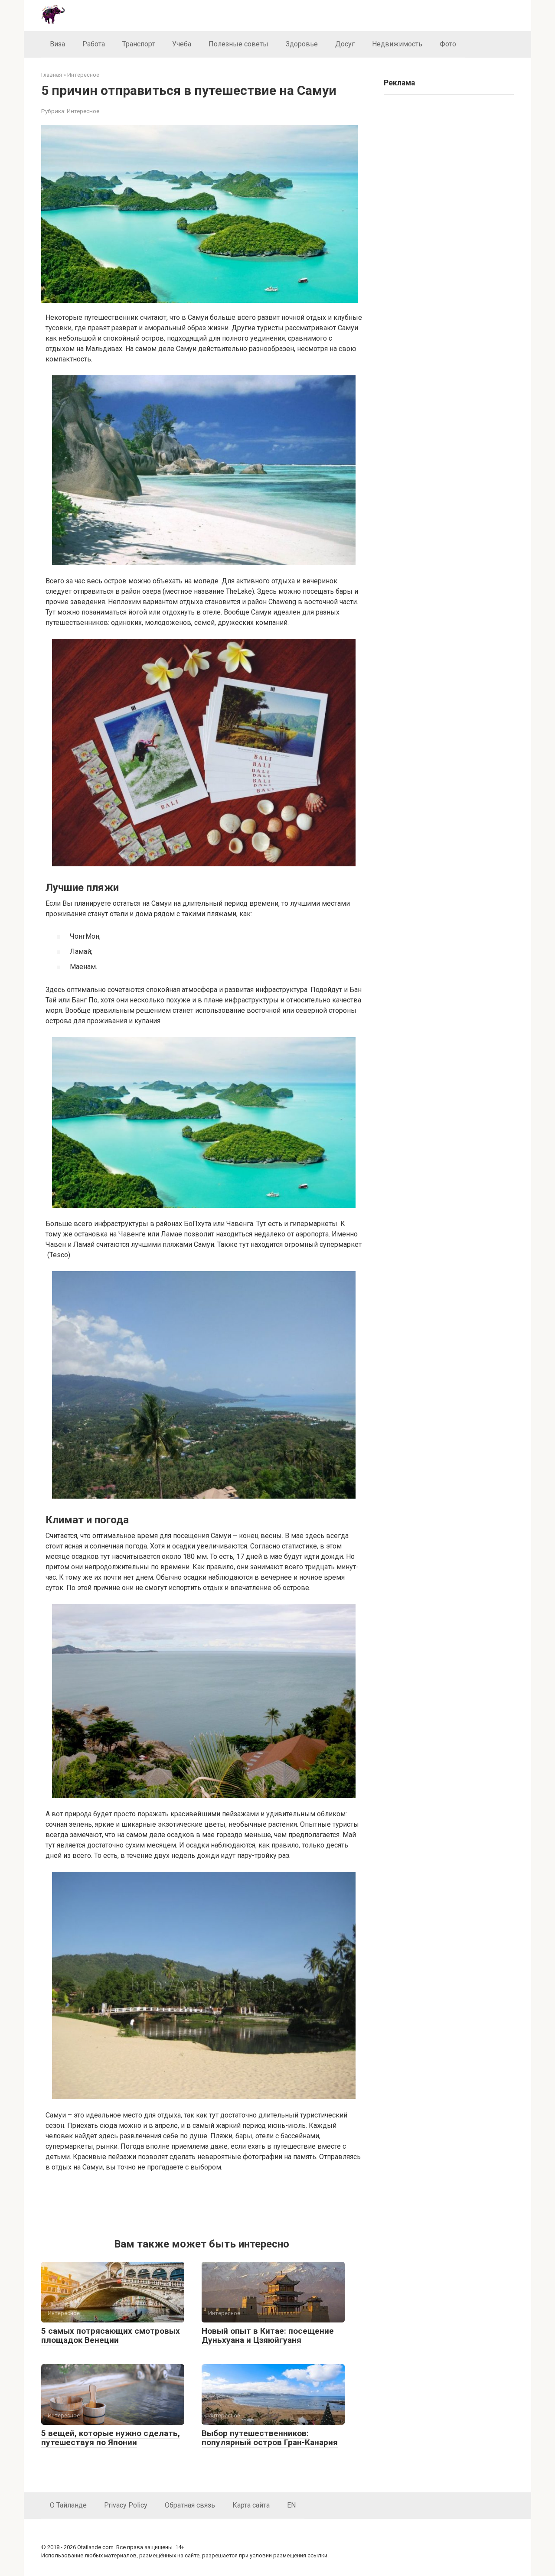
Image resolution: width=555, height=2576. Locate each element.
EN (291, 2505)
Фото (448, 44)
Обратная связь (190, 2505)
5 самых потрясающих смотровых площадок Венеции (111, 2335)
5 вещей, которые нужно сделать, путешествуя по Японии (111, 2438)
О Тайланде (68, 2505)
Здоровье (302, 44)
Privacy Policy (126, 2505)
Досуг (345, 44)
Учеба (182, 44)
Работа (94, 44)
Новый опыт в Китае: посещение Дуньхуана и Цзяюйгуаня (268, 2335)
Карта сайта (251, 2505)
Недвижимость (397, 44)
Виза (57, 44)
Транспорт (139, 44)
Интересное (83, 111)
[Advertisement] (204, 2203)
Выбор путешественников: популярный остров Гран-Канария (270, 2438)
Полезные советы (238, 44)
